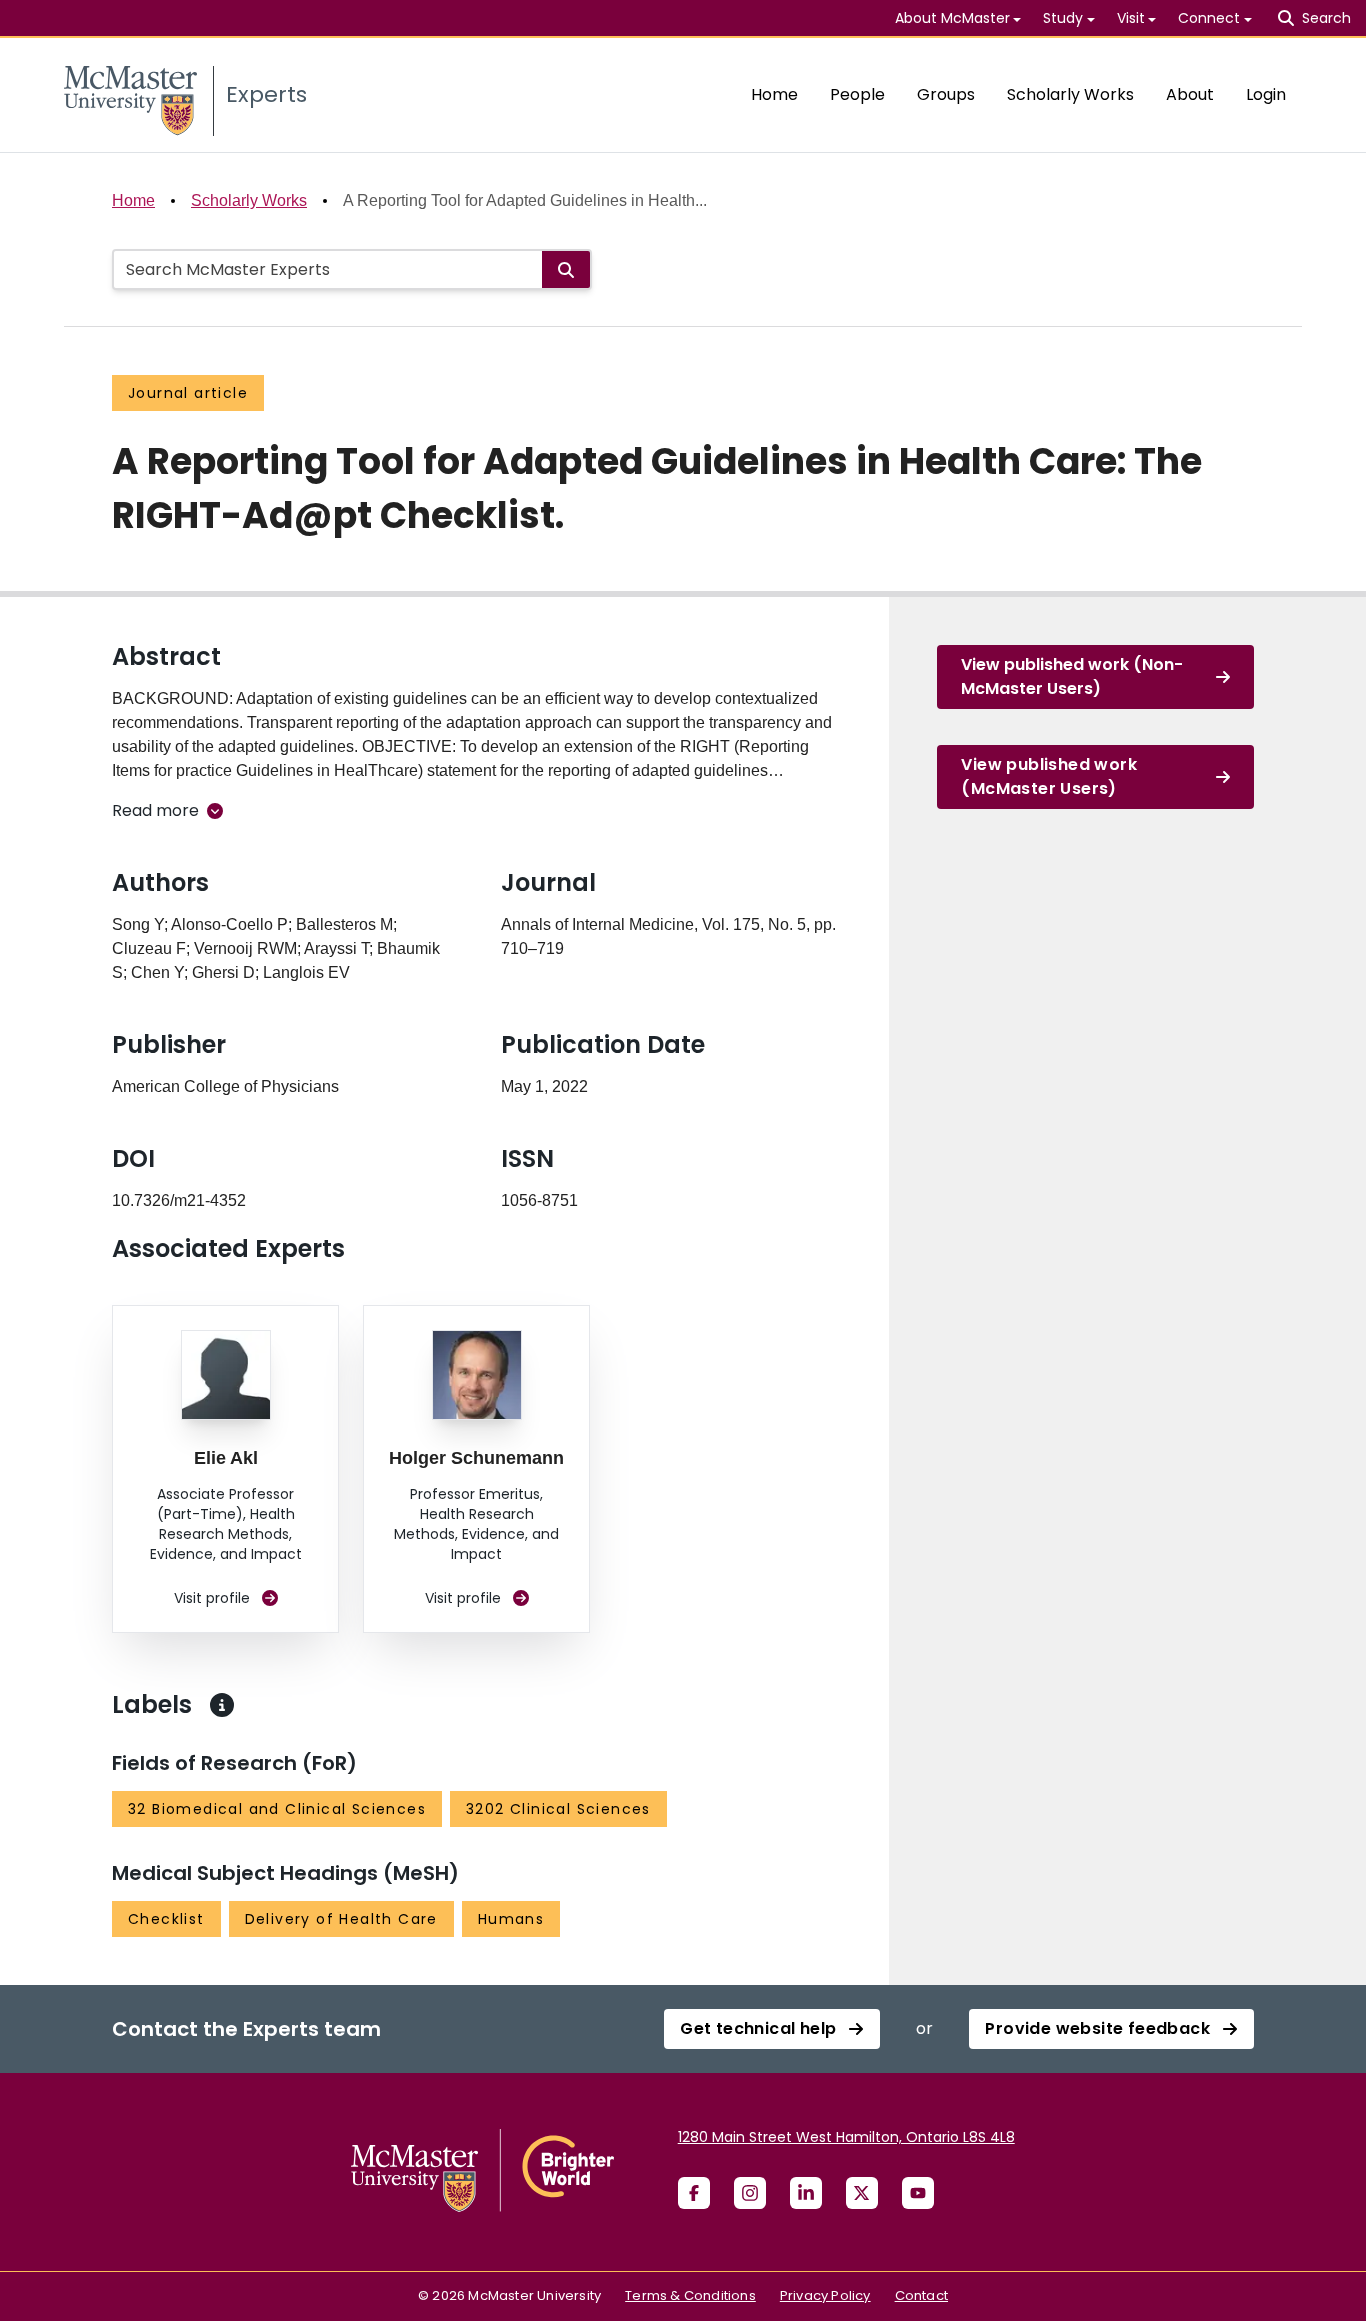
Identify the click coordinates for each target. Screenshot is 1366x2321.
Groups (946, 94)
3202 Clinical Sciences (558, 1809)
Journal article (188, 393)
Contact (921, 2295)
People (857, 94)
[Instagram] (750, 2193)
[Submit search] (566, 269)
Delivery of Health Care (341, 1919)
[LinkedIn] (806, 2193)
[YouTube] (918, 2193)
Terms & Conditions (690, 2295)
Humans (511, 1919)
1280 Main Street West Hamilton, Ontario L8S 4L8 (846, 2137)
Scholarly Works (1070, 94)
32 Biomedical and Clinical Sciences (277, 1809)
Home (774, 94)
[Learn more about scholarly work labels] (222, 1705)
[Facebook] (694, 2193)
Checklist (166, 1919)
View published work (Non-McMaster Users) (1072, 676)
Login (1266, 94)
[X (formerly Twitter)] (862, 2193)
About (1190, 94)
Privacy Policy (825, 2295)
